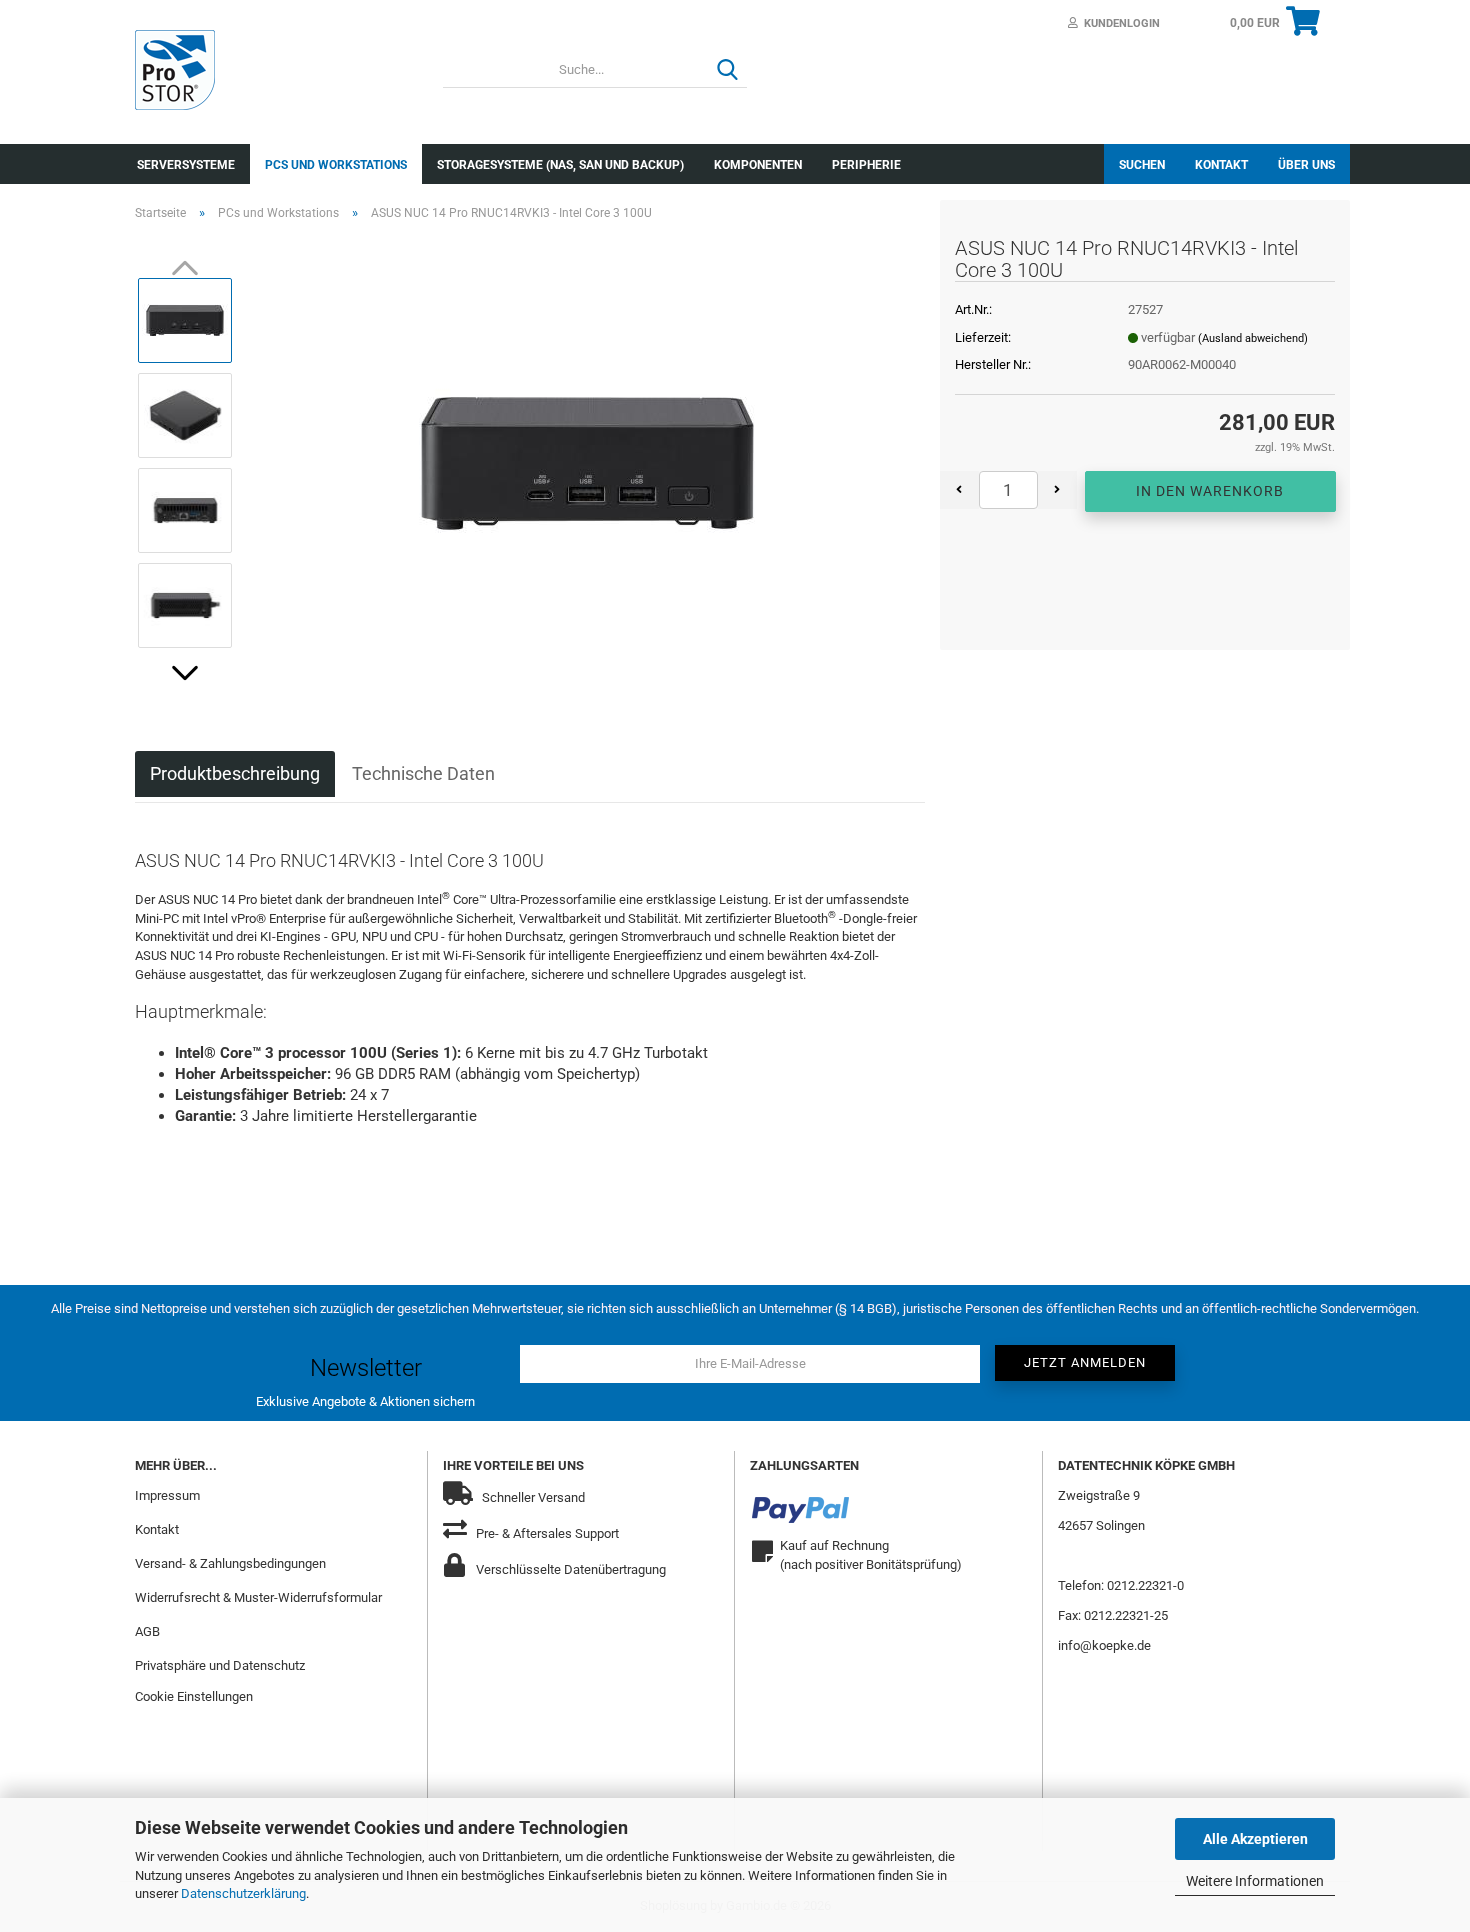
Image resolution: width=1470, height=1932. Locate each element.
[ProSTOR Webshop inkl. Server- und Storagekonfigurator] (274, 70)
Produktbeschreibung (235, 773)
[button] (185, 673)
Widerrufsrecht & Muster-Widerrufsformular (258, 1597)
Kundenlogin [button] (1119, 23)
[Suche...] (728, 71)
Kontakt (1221, 165)
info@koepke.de (1104, 1645)
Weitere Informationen (1255, 1881)
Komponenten (758, 165)
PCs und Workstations (336, 165)
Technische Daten (423, 773)
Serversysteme (186, 165)
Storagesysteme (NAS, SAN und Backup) (560, 165)
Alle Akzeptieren (1255, 1839)
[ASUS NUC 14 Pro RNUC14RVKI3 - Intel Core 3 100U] (587, 461)
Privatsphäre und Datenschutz (220, 1665)
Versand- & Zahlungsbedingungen (230, 1563)
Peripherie (866, 165)
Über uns (1306, 165)
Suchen (1142, 165)
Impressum (167, 1495)
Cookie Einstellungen (194, 1696)
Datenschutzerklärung (243, 1893)
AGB (147, 1631)
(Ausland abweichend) (1253, 338)
